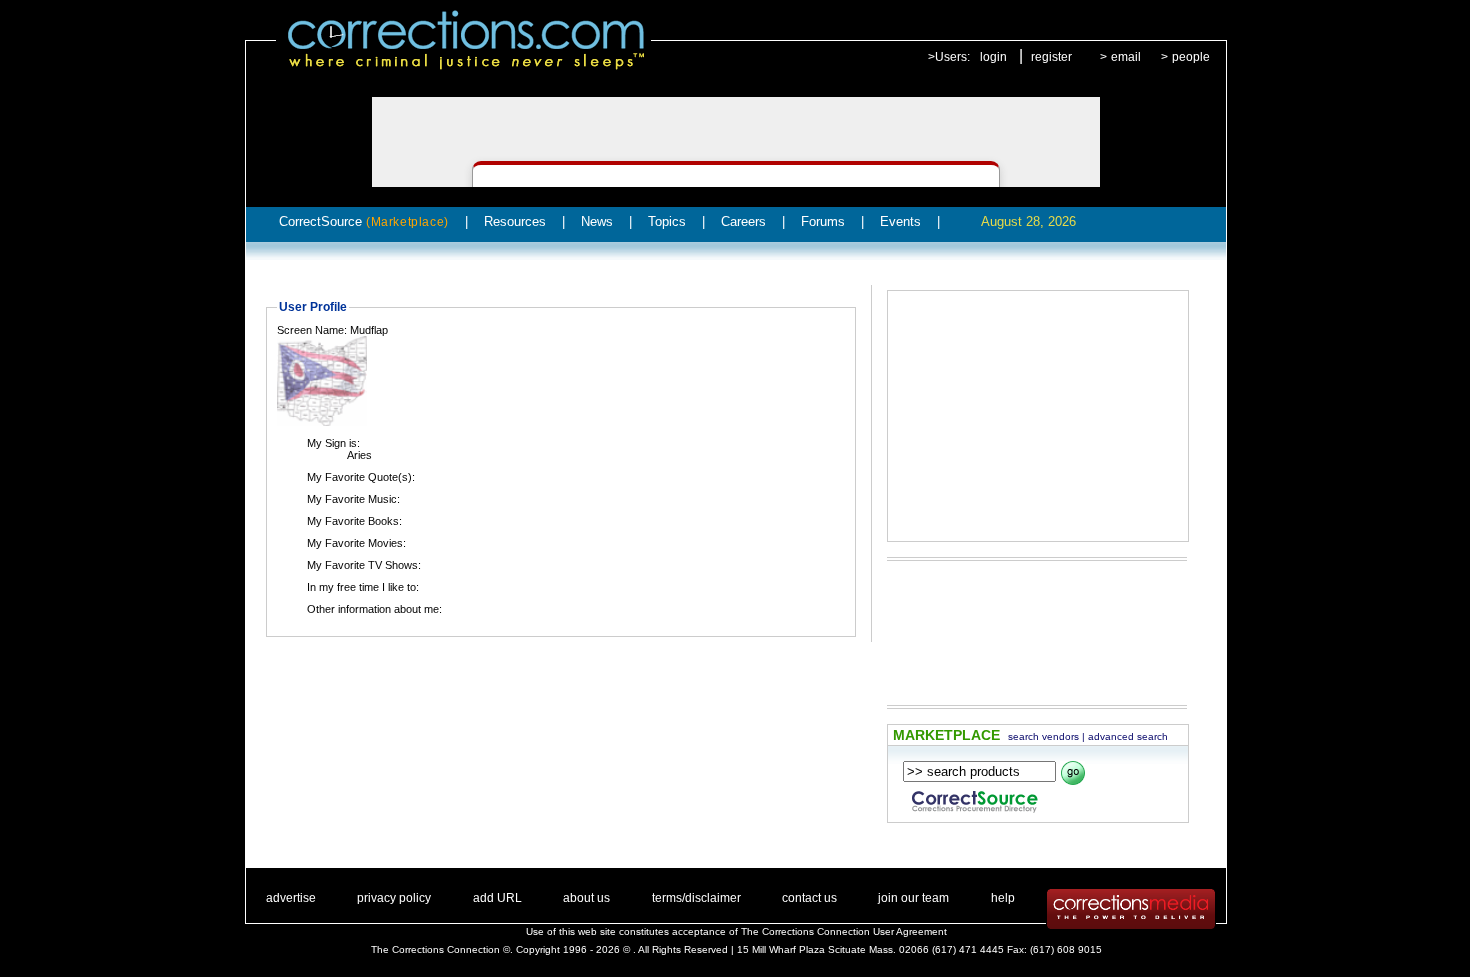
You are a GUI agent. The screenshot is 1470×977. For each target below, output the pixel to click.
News (597, 221)
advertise (291, 898)
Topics (667, 221)
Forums (823, 221)
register (1051, 57)
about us (586, 898)
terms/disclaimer (696, 898)
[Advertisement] (1038, 416)
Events (900, 221)
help (1003, 898)
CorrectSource (364, 221)
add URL (497, 898)
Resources (515, 221)
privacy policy (394, 898)
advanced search (1128, 736)
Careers (743, 221)
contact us (809, 898)
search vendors (1043, 736)
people (1191, 57)
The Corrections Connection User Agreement (844, 931)
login (993, 57)
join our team (913, 898)
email (1126, 57)
